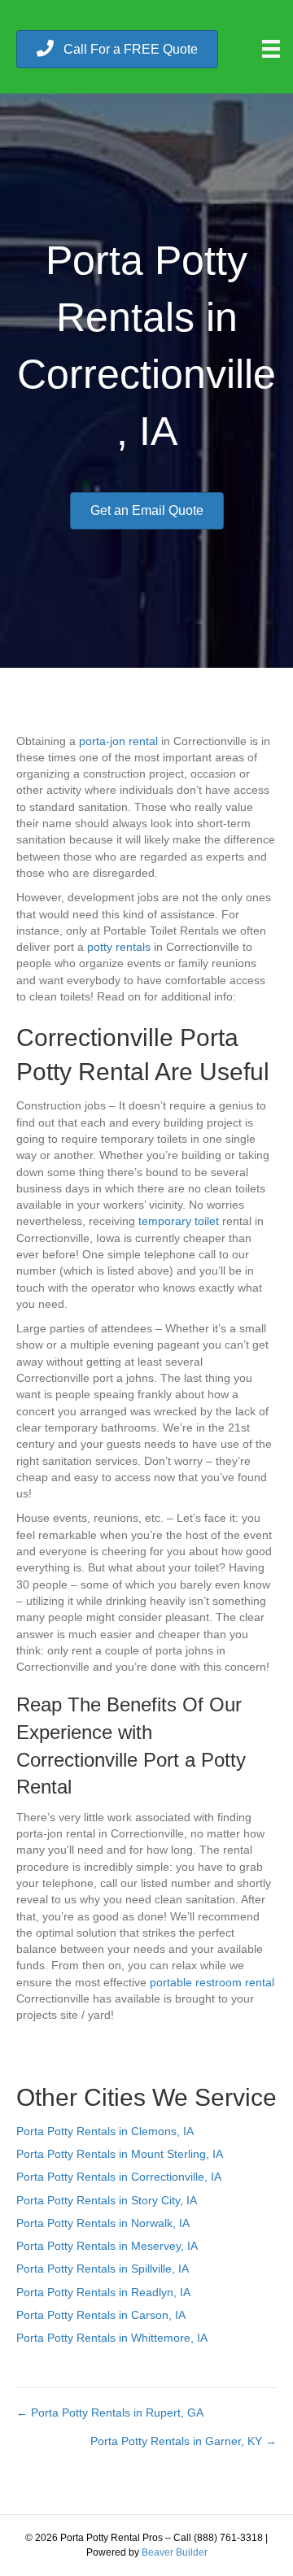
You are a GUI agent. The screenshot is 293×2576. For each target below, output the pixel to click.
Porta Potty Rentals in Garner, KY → (184, 2441)
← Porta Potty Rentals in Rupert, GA (110, 2413)
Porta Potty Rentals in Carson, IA (101, 2315)
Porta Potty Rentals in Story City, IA (107, 2200)
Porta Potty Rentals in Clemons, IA (105, 2131)
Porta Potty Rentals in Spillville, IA (103, 2269)
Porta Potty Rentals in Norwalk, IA (103, 2223)
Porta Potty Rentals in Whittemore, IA (112, 2338)
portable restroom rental (212, 1982)
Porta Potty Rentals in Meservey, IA (107, 2246)
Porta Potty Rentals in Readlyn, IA (103, 2292)
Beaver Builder (175, 2552)
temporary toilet (179, 1221)
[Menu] (271, 49)
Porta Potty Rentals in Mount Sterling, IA (120, 2154)
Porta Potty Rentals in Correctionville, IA (119, 2177)
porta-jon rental (118, 741)
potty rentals (119, 947)
